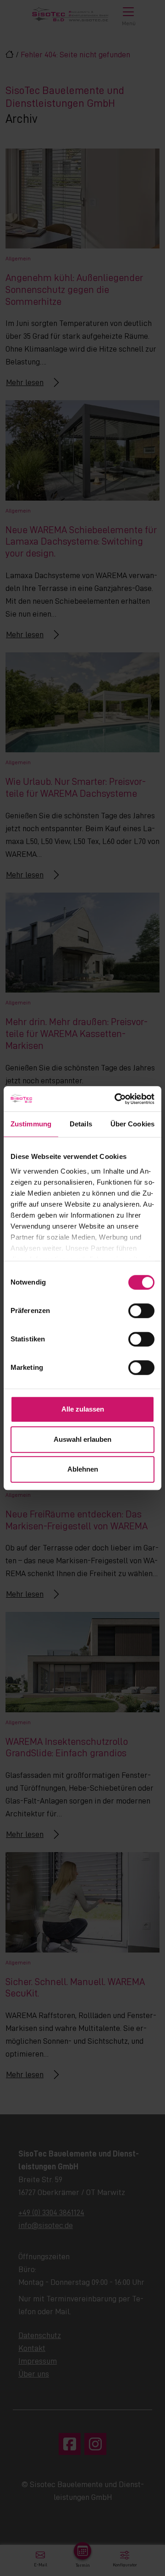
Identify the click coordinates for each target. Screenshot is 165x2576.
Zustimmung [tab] (31, 1124)
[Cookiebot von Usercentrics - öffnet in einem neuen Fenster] (116, 1099)
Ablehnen (83, 1469)
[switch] (141, 1311)
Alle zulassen (83, 1409)
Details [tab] (81, 1124)
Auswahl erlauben (82, 1439)
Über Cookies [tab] (132, 1124)
